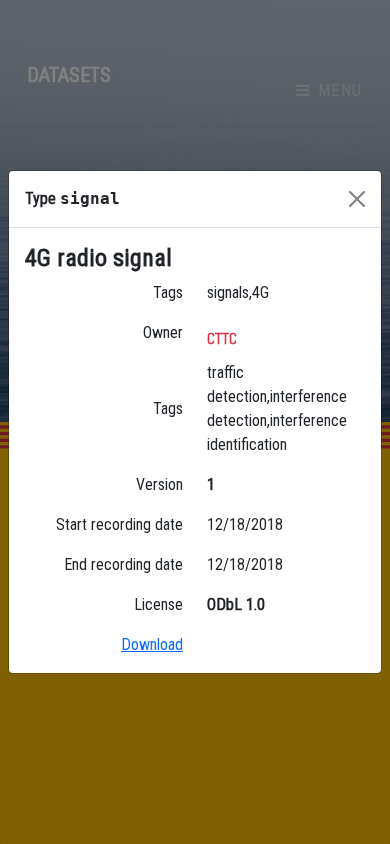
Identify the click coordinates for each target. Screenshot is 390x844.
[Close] (357, 199)
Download (152, 644)
